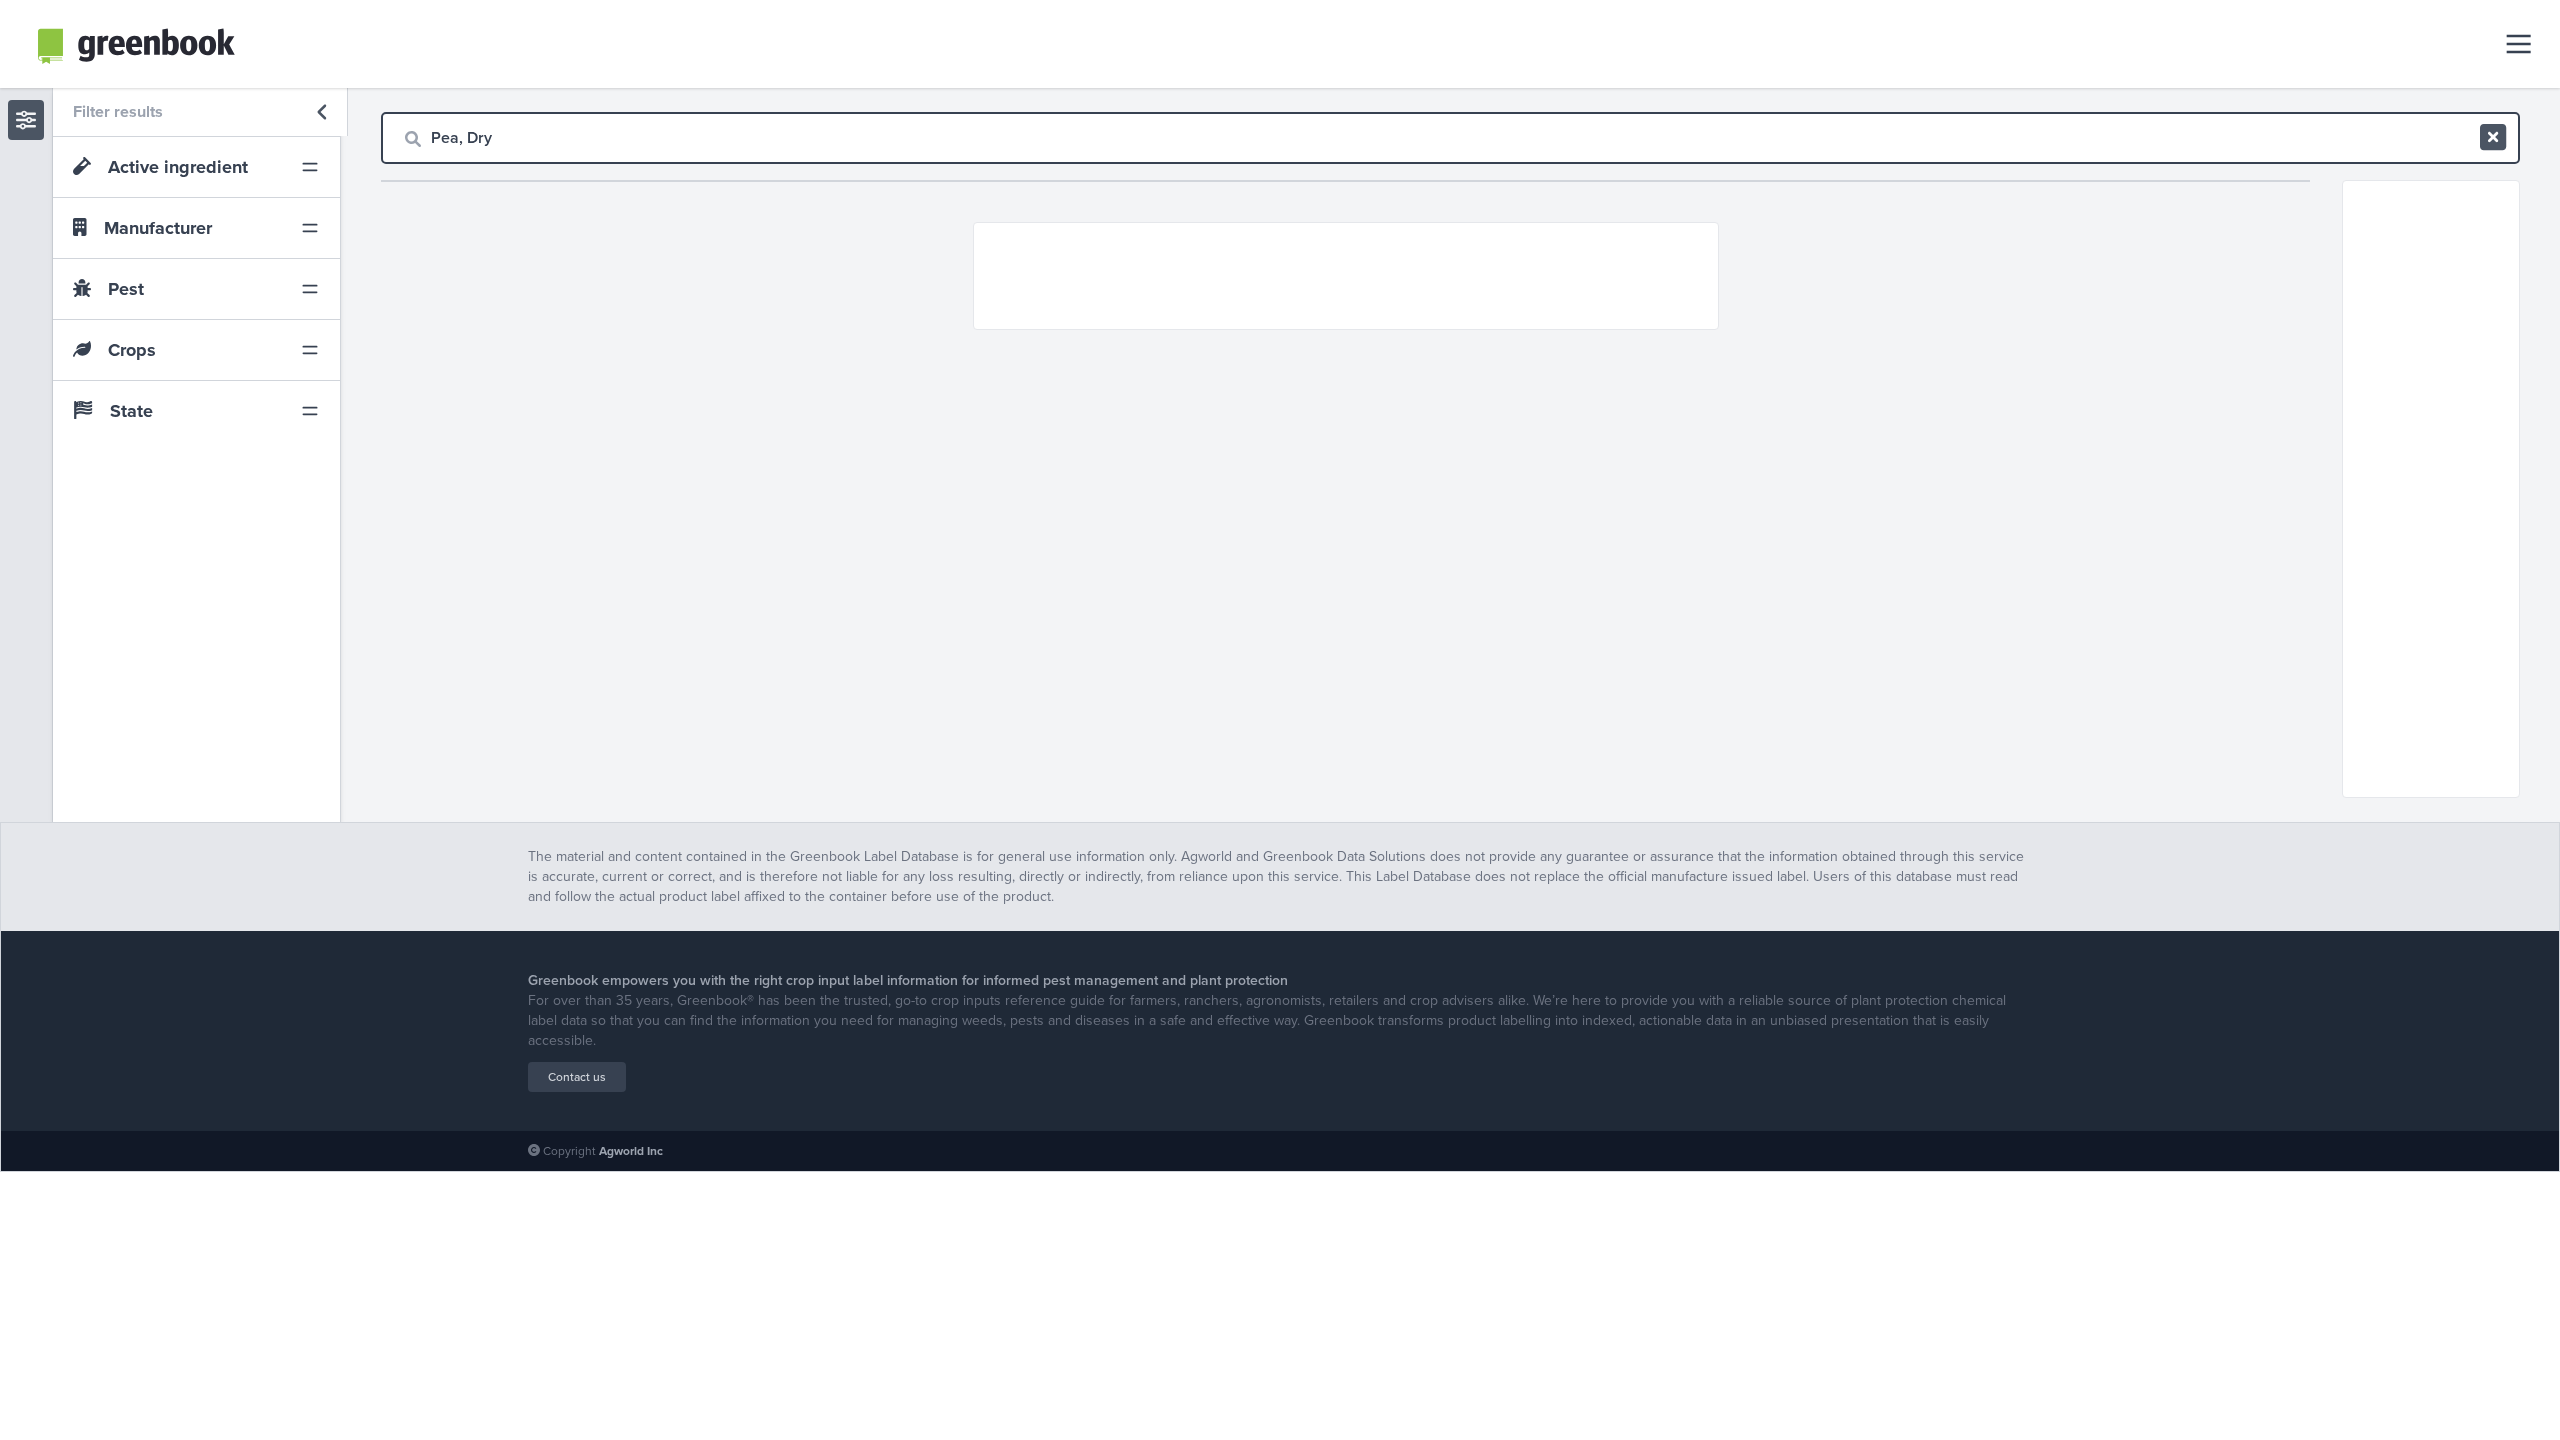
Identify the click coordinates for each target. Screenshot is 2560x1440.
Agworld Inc (631, 1151)
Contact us (577, 1077)
